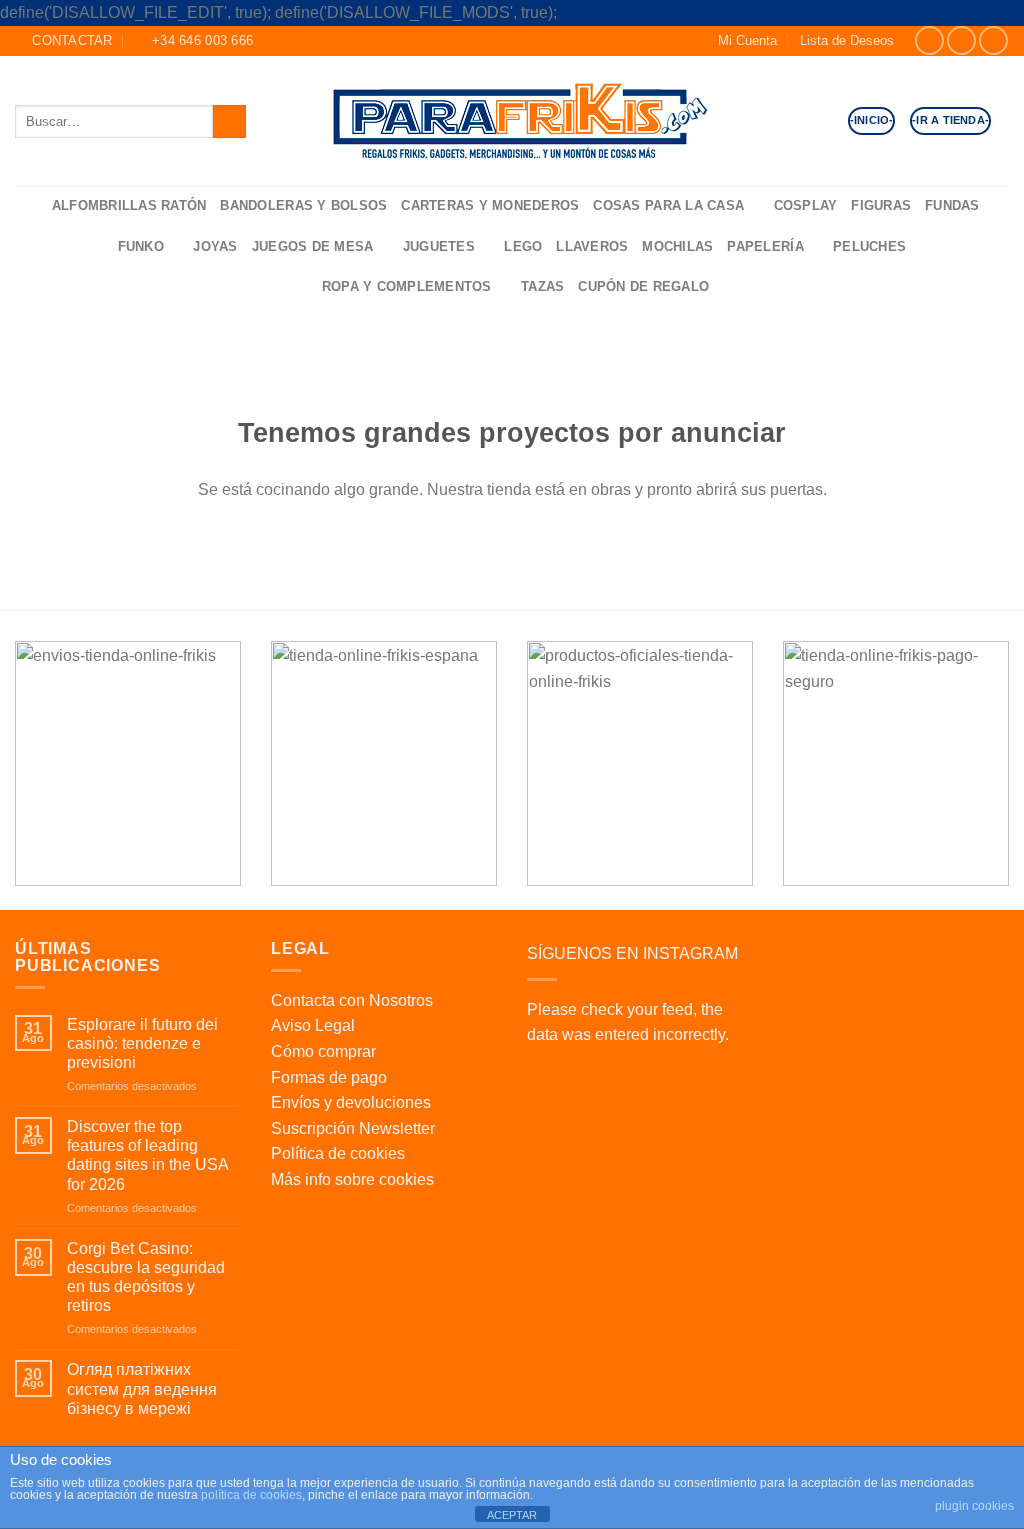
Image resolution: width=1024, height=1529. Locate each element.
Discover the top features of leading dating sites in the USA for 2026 (147, 1155)
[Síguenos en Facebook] (929, 40)
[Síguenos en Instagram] (961, 40)
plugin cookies (974, 1506)
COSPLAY (806, 205)
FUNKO (141, 246)
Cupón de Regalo (643, 286)
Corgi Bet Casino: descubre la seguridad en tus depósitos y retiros (146, 1277)
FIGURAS (881, 205)
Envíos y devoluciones (351, 1102)
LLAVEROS (592, 246)
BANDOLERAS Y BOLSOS (303, 205)
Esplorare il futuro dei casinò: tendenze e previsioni (142, 1043)
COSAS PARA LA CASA (668, 205)
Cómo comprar (323, 1051)
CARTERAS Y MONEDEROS (490, 205)
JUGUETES (439, 246)
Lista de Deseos (847, 40)
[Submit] (229, 121)
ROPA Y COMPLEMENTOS (407, 286)
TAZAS (542, 286)
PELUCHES (869, 246)
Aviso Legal (313, 1025)
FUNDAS (952, 205)
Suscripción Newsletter (353, 1128)
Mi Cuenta (747, 40)
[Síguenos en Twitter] (993, 40)
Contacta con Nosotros (352, 1000)
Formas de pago (329, 1077)
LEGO (523, 246)
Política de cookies (338, 1153)
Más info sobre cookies (352, 1179)
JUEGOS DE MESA (313, 246)
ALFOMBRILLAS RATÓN (129, 205)
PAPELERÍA (765, 246)
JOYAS (215, 246)
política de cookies (251, 1495)
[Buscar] (30, 206)
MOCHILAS (677, 246)
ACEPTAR (512, 1515)
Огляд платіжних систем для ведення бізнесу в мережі (142, 1388)
